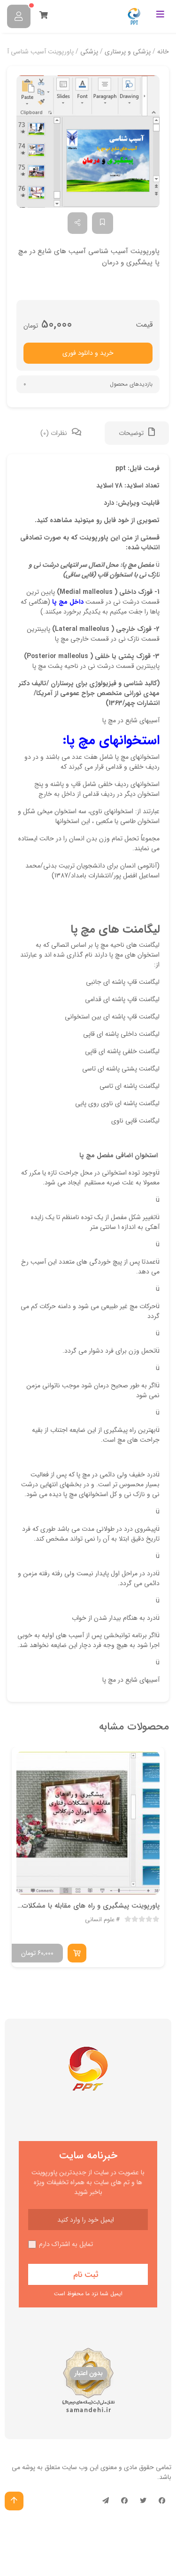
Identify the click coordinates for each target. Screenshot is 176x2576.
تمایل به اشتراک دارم (66, 2244)
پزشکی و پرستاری (128, 52)
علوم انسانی (100, 1920)
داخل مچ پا (68, 602)
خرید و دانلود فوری (88, 353)
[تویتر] (143, 2501)
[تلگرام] (106, 2501)
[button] (88, 142)
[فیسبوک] (162, 2501)
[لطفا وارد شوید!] (19, 16)
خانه (163, 52)
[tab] (137, 433)
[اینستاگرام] (124, 2501)
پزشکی (89, 52)
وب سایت (75, 2467)
